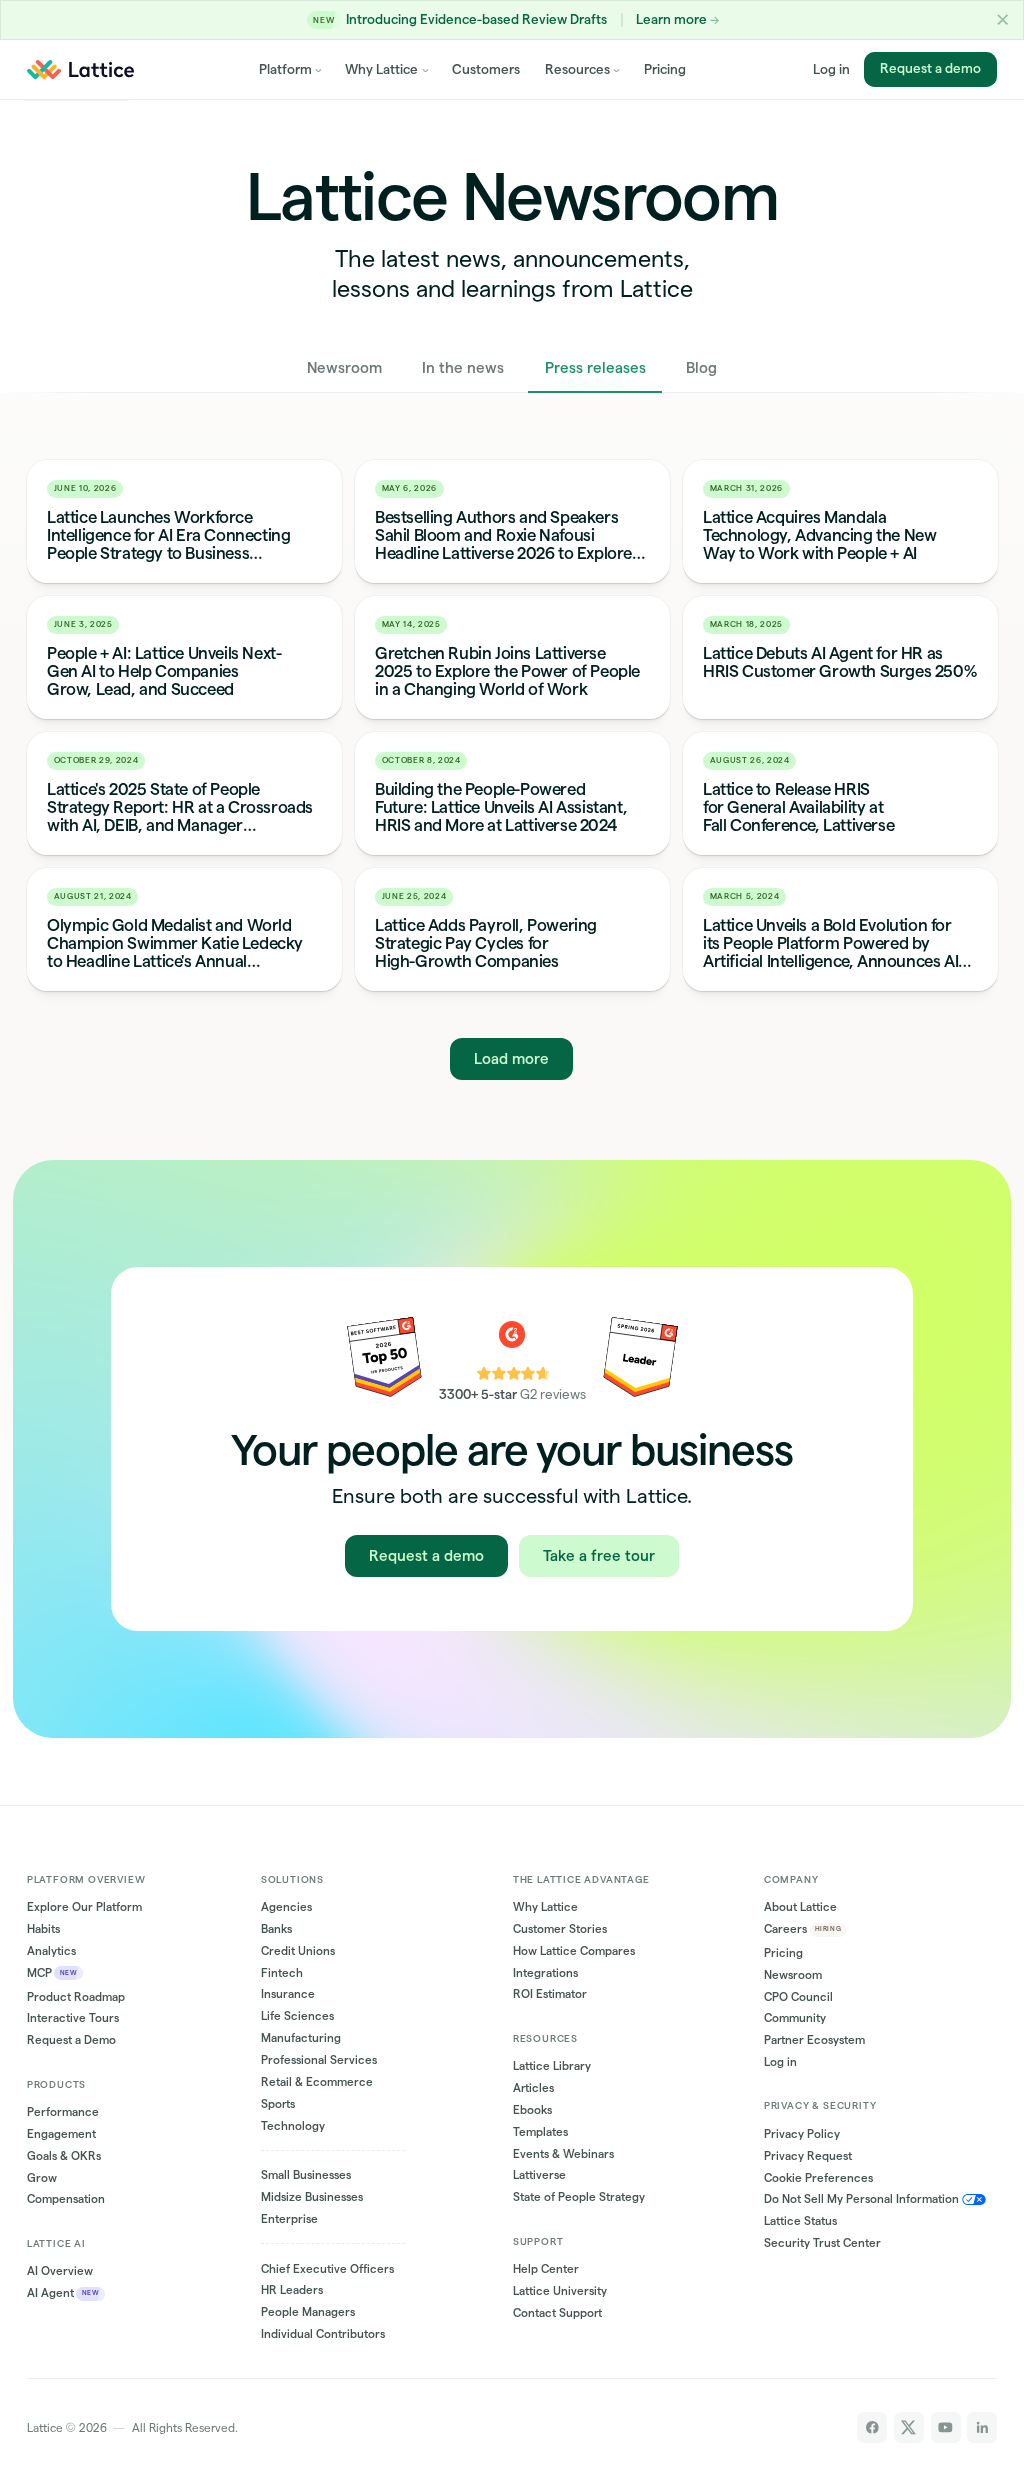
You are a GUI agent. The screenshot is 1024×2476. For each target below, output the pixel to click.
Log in (831, 69)
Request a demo (930, 69)
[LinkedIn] (982, 2427)
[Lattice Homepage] (80, 70)
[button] (1002, 20)
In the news (463, 367)
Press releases (595, 367)
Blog (701, 367)
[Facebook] (872, 2427)
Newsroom (344, 367)
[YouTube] (946, 2427)
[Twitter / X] (909, 2427)
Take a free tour (599, 1555)
